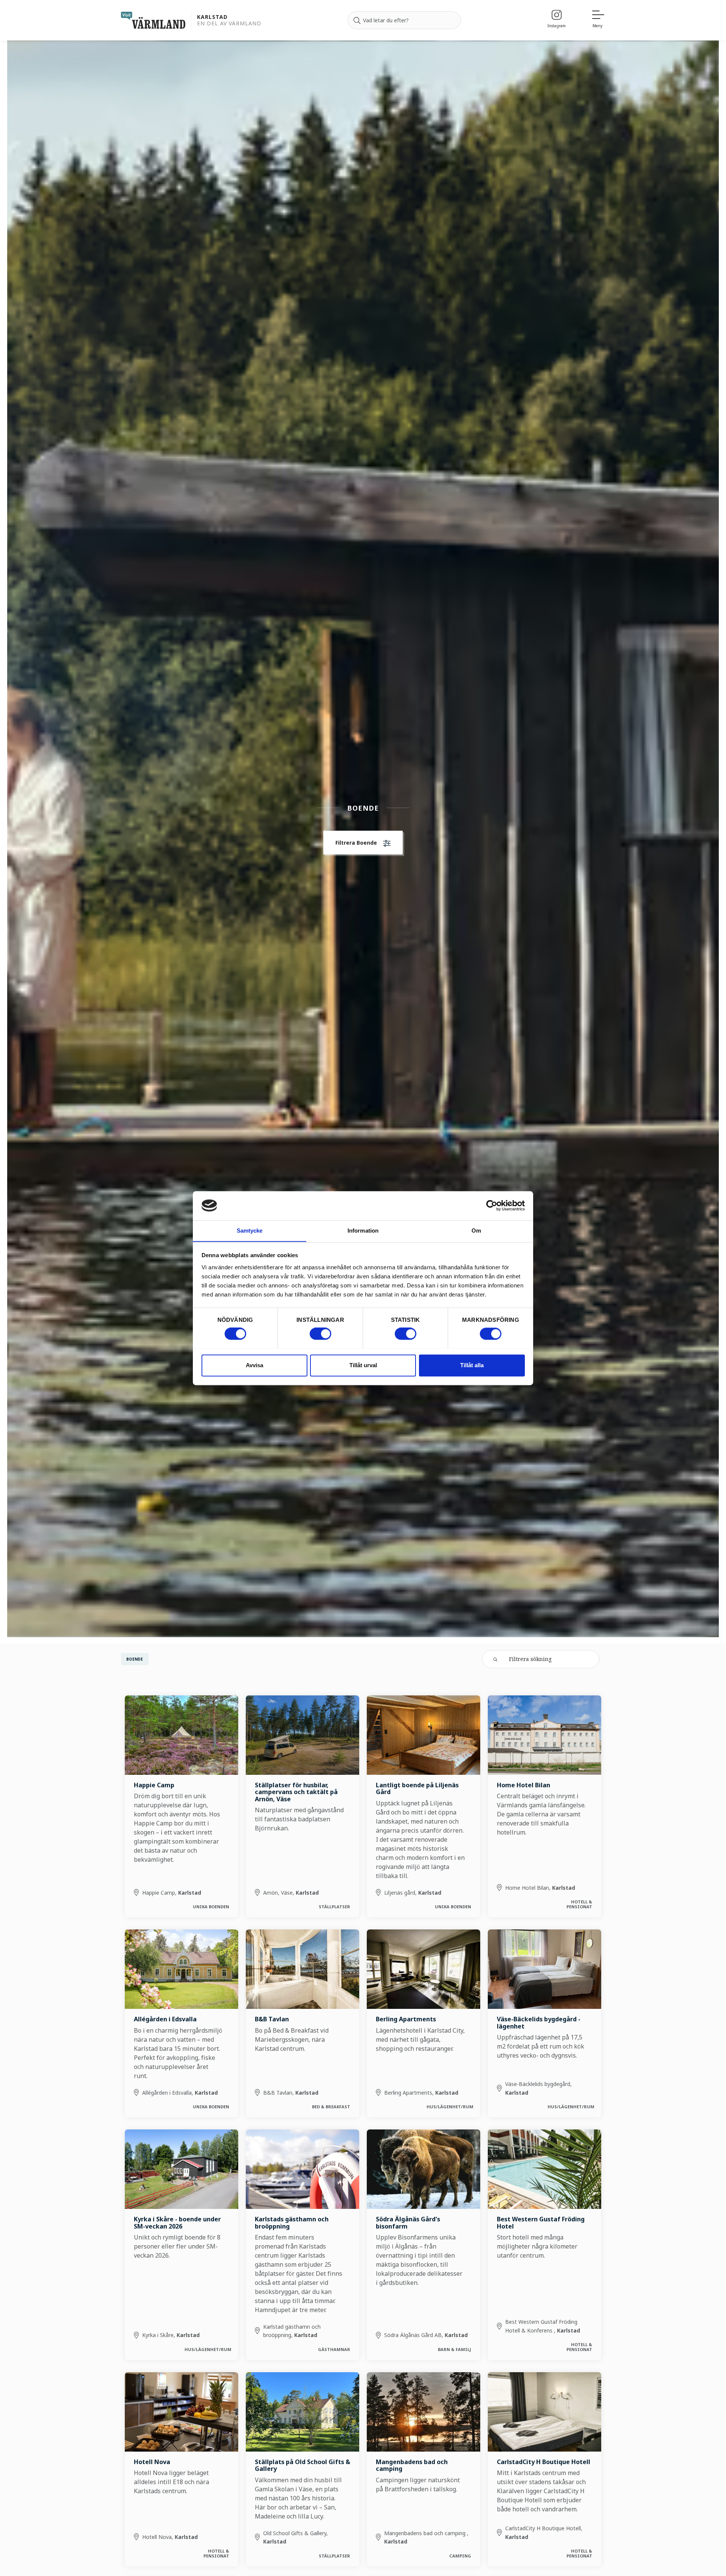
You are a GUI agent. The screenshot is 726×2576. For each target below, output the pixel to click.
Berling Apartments (406, 2019)
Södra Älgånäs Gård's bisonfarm (408, 2222)
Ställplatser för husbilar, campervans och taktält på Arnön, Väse (296, 1792)
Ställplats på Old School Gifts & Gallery (302, 2465)
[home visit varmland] (153, 20)
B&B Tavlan (272, 2019)
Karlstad (212, 17)
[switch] (320, 1334)
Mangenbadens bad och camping (412, 2465)
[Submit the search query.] (495, 1659)
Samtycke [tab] (250, 1231)
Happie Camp (154, 1785)
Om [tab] (476, 1231)
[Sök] (357, 20)
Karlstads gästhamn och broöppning (292, 2222)
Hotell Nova (152, 2462)
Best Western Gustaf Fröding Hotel (541, 2222)
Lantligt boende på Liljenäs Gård (417, 1788)
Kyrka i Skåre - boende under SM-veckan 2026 (177, 2222)
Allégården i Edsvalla (165, 2019)
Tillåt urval (363, 1365)
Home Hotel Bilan (524, 1785)
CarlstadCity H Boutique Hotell (544, 2462)
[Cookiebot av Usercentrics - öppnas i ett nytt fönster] (492, 1205)
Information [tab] (363, 1231)
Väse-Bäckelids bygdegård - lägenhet (539, 2022)
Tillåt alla (472, 1365)
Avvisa (254, 1365)
